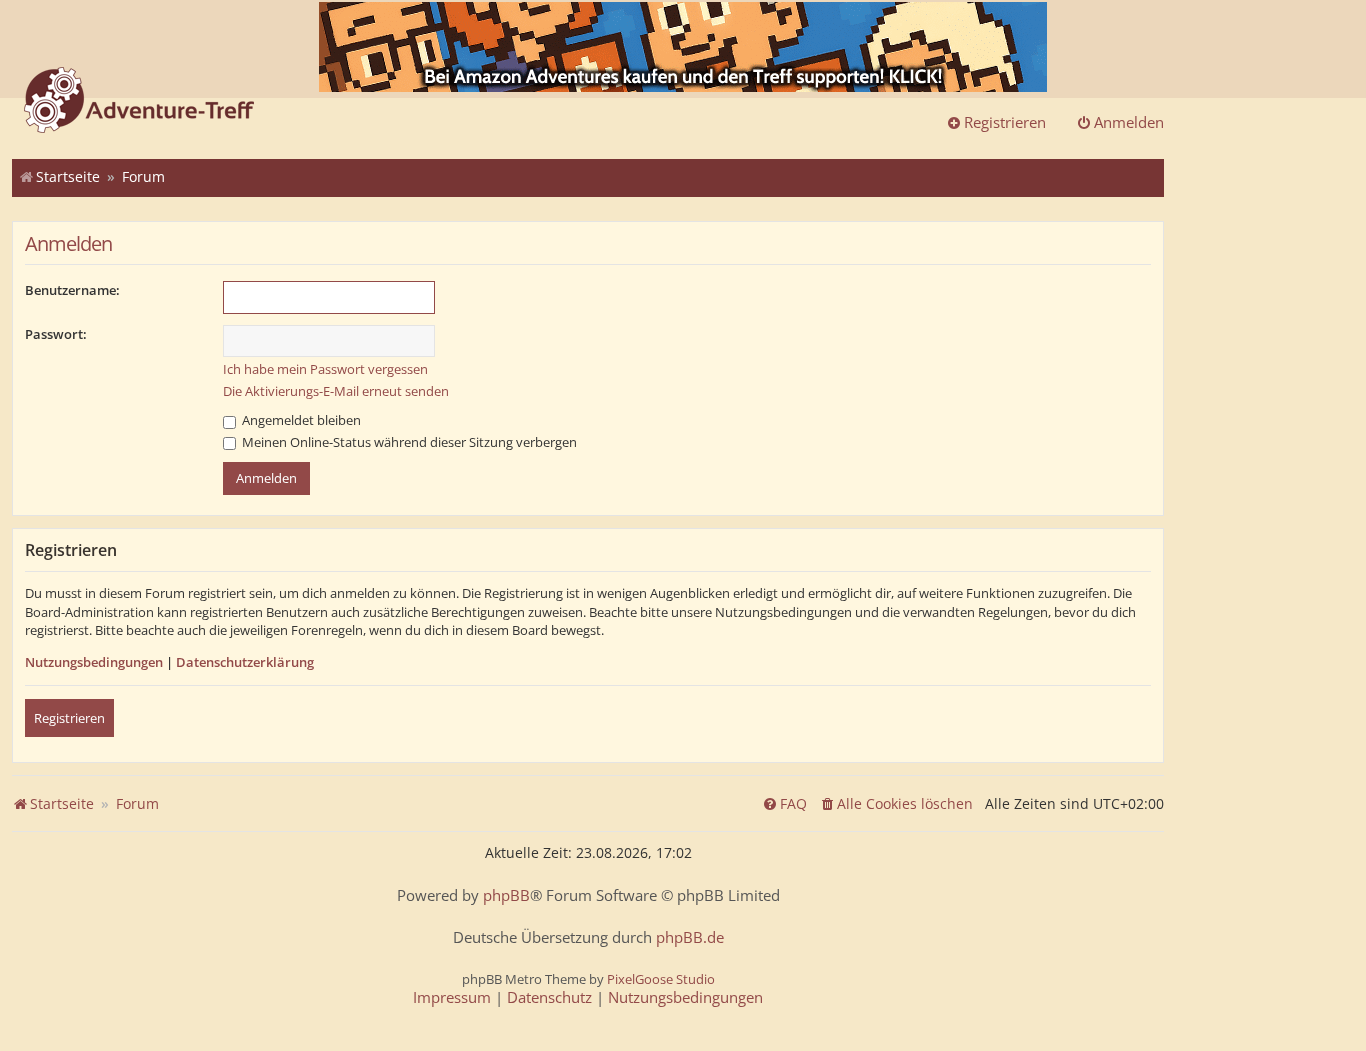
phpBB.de (690, 937)
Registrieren (69, 718)
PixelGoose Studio (661, 979)
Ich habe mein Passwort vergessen (325, 369)
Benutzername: (72, 290)
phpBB (506, 895)
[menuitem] (896, 804)
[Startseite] (139, 102)
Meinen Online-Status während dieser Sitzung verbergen (408, 442)
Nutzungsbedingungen (94, 662)
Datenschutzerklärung (245, 662)
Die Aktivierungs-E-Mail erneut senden (336, 391)
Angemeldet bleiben (300, 420)
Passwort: (56, 334)
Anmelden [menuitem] (1129, 122)
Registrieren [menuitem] (1005, 122)
